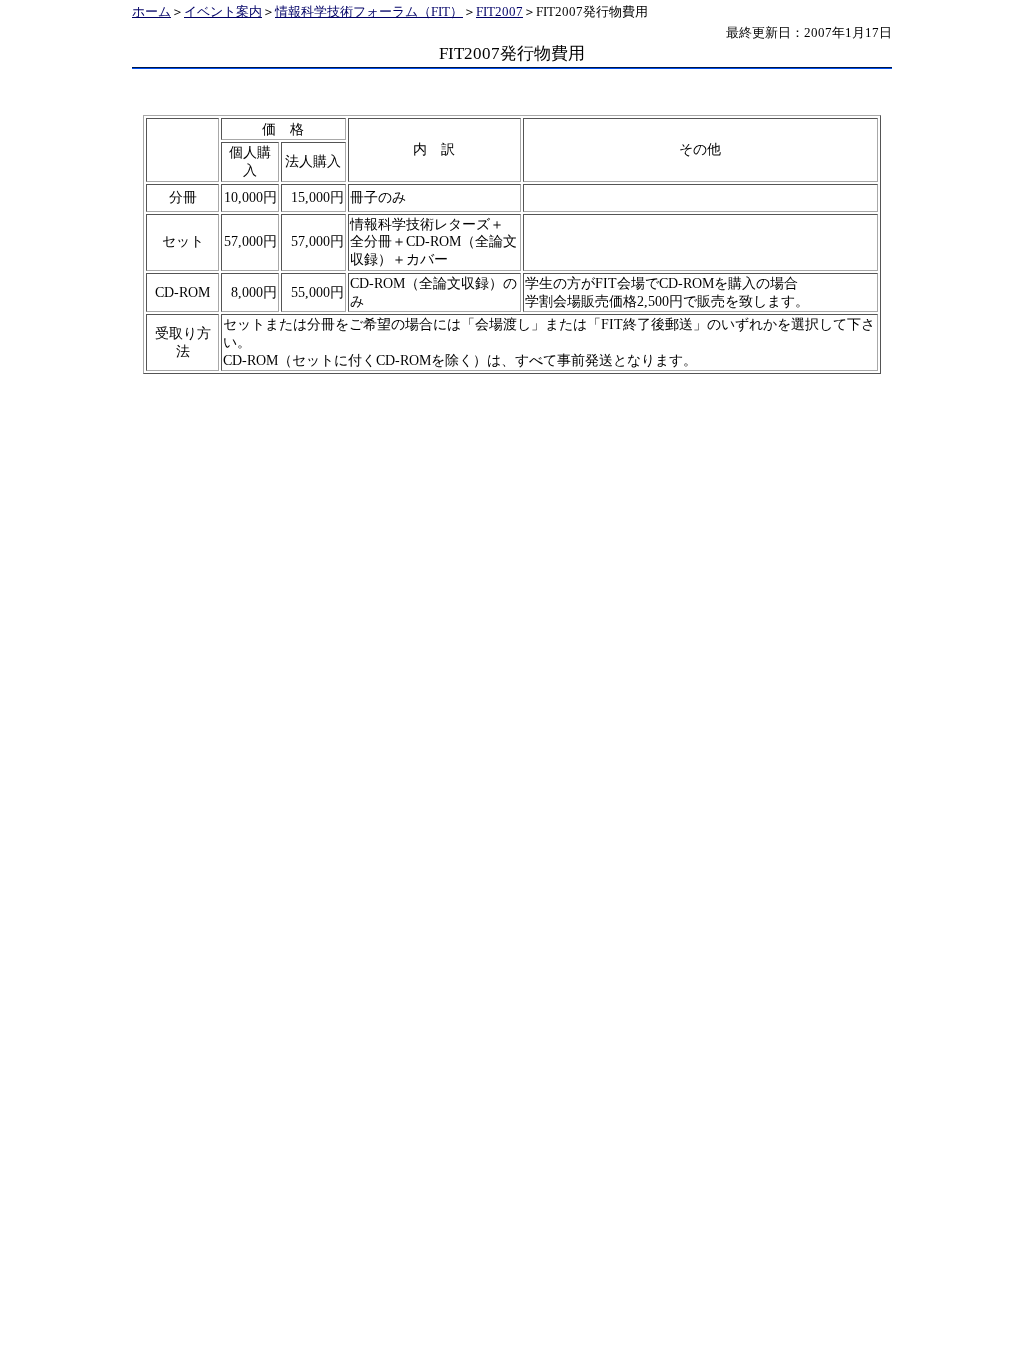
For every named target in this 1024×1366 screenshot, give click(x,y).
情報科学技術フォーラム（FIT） (369, 12)
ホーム (151, 12)
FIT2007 (499, 12)
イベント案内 (223, 12)
